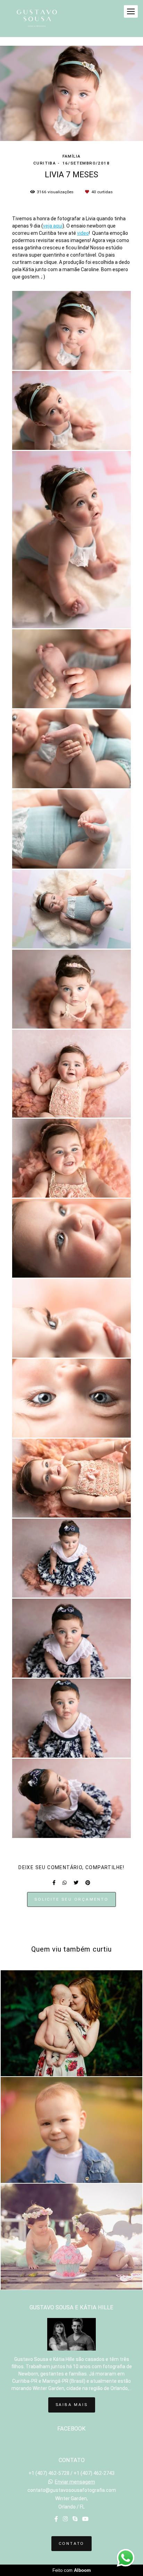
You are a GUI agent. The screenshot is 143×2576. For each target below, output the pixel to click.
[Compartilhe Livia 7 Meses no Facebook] (54, 1883)
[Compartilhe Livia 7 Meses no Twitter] (76, 1883)
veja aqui (53, 226)
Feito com (72, 2570)
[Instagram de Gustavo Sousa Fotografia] (65, 2519)
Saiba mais (72, 2405)
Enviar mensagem (75, 2482)
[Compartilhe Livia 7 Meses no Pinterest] (88, 1883)
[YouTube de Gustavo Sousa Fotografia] (85, 2519)
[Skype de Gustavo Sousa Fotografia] (75, 2519)
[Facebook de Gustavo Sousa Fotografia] (56, 2519)
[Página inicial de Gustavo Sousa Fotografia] (37, 19)
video (83, 233)
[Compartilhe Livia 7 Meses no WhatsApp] (65, 1883)
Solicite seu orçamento (71, 1899)
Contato (72, 2543)
